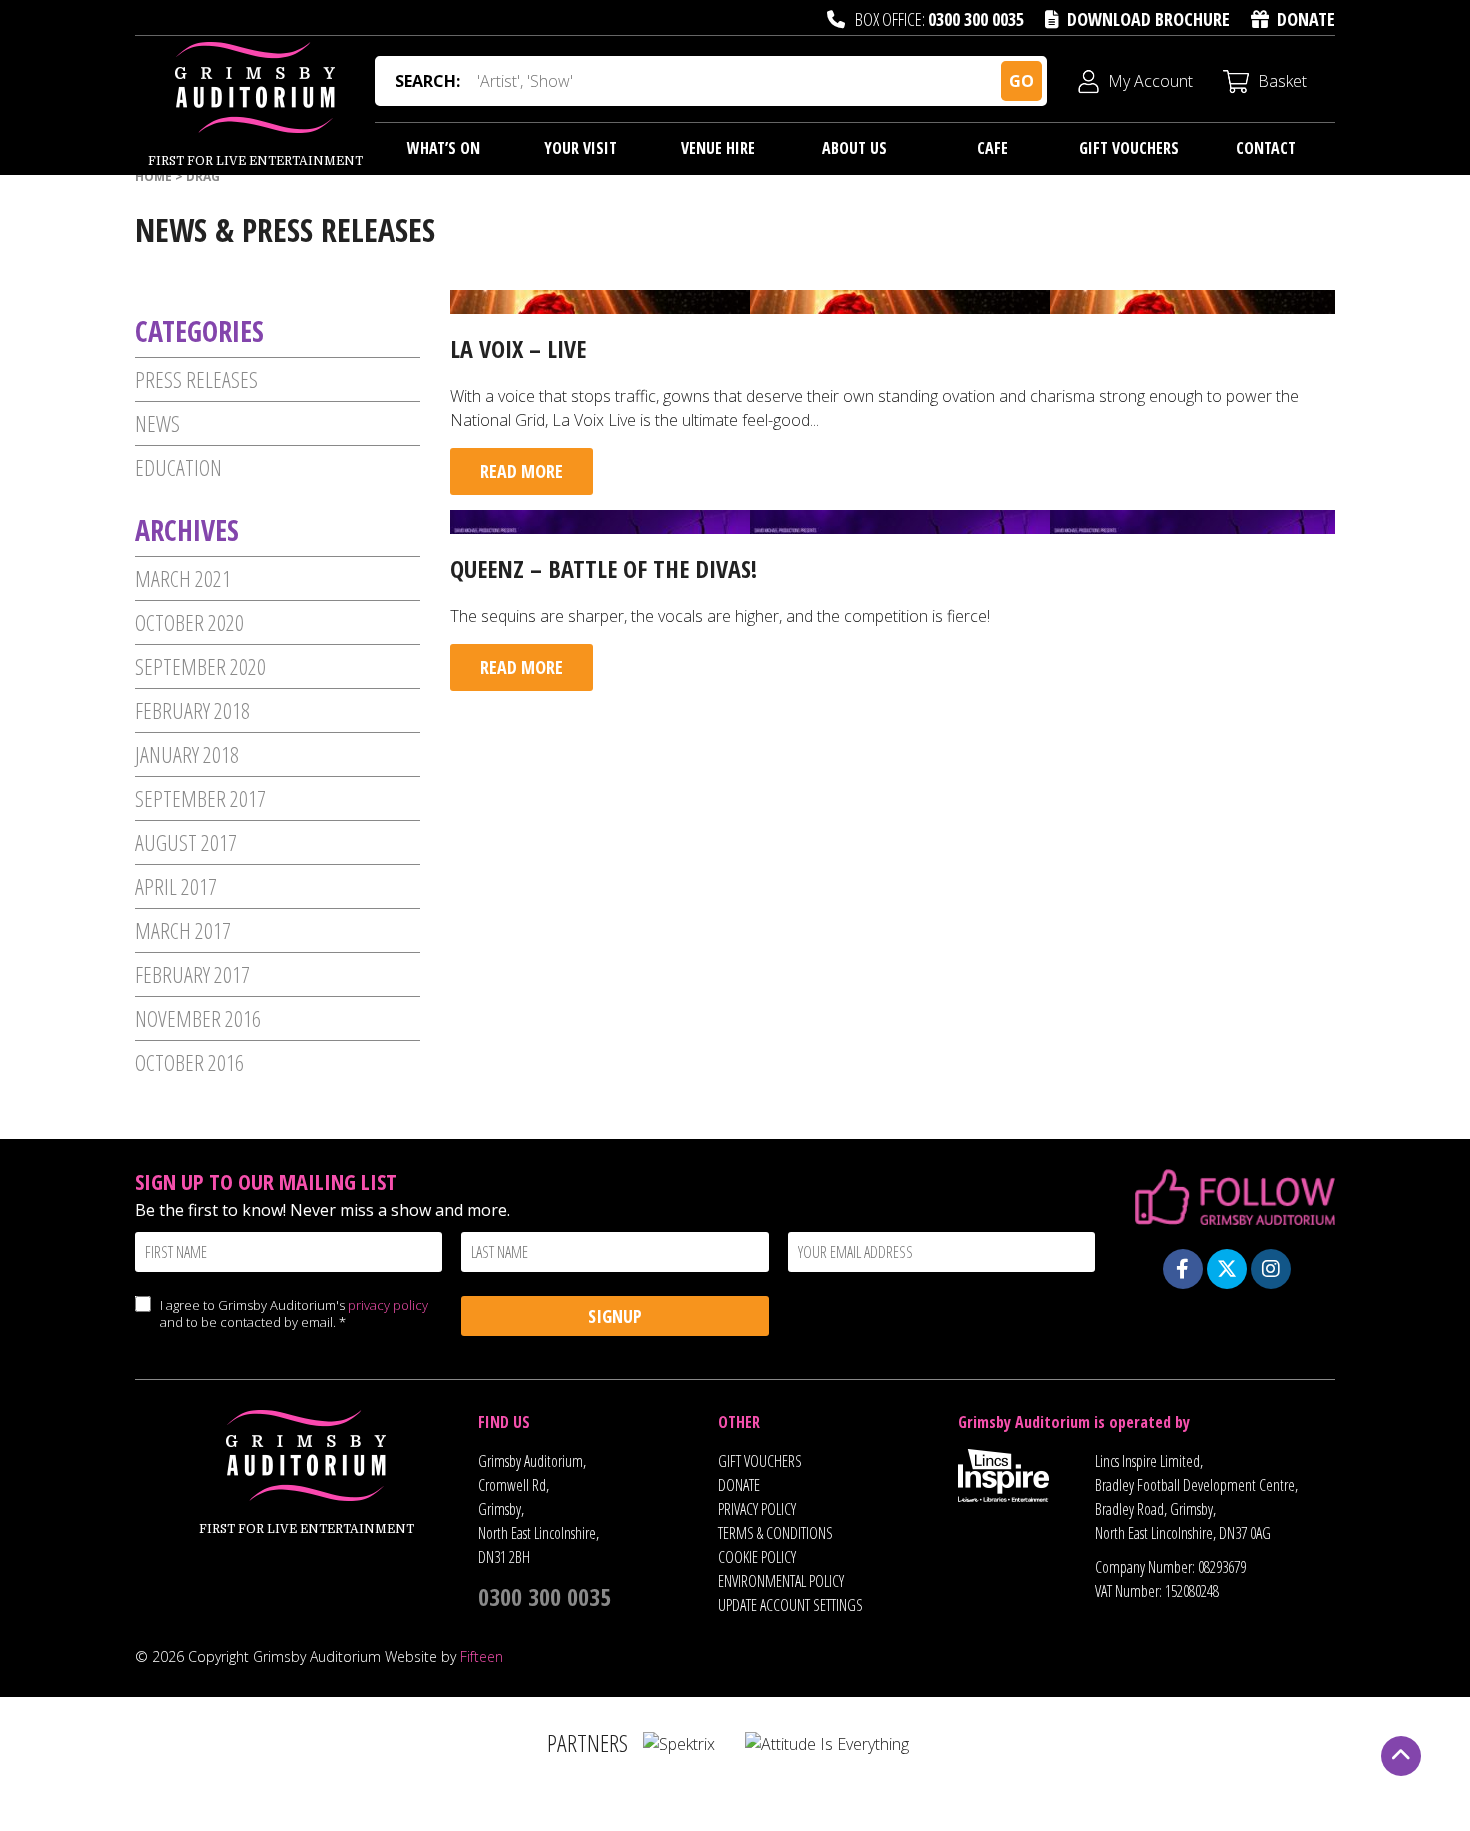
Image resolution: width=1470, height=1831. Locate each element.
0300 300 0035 (976, 19)
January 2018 (187, 754)
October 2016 (189, 1062)
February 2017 (192, 974)
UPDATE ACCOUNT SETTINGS (790, 1605)
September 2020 (200, 666)
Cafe (992, 148)
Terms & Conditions (775, 1533)
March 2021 (183, 578)
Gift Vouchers (1129, 148)
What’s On (443, 148)
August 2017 (186, 842)
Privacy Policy (757, 1509)
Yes (142, 1324)
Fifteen (481, 1656)
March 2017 (183, 930)
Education (178, 467)
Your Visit (580, 148)
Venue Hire (718, 148)
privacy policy (388, 1305)
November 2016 (198, 1018)
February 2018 (192, 710)
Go (1021, 81)
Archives (187, 530)
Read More (521, 471)
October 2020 (189, 622)
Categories (199, 331)
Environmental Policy (781, 1581)
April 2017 (176, 886)
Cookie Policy (757, 1557)
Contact (1266, 148)
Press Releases (196, 379)
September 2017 (200, 798)
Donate (1306, 19)
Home (153, 176)
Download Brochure (1148, 19)
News (157, 423)
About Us (854, 148)
